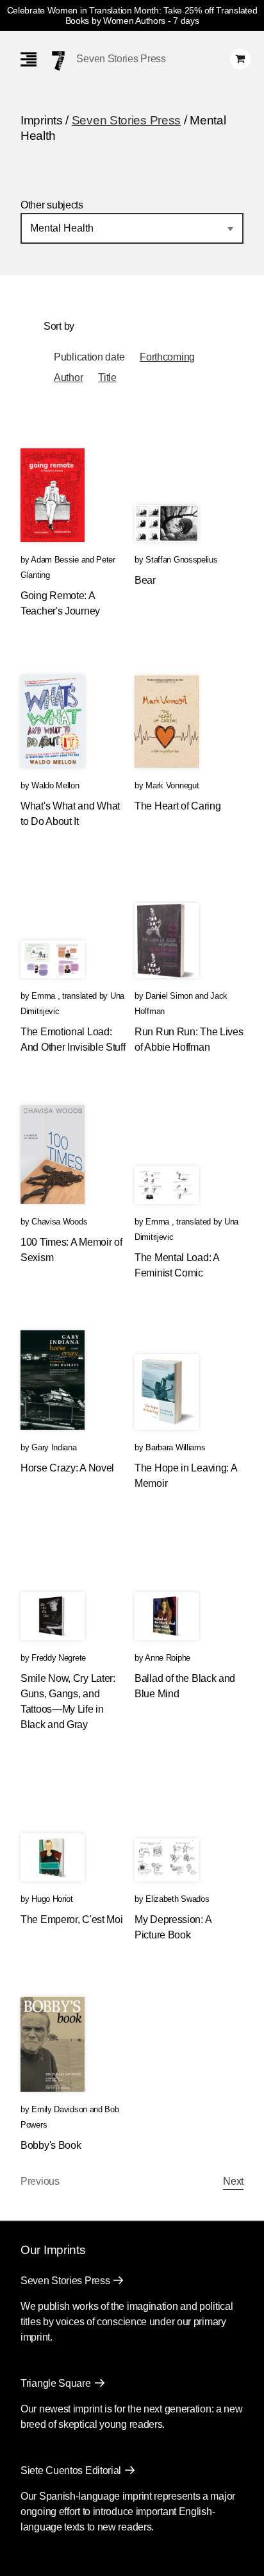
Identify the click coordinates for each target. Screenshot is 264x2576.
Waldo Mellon (55, 785)
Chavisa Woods (59, 1222)
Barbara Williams (175, 1447)
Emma (45, 996)
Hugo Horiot (52, 1899)
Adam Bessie (55, 560)
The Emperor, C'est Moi (71, 1919)
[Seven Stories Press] (58, 61)
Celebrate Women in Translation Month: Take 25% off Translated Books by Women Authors (132, 15)
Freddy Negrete (59, 1658)
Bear (145, 580)
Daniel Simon (169, 996)
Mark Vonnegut (172, 785)
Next (233, 2181)
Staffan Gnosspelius (181, 560)
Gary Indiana (54, 1447)
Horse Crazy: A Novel (67, 1468)
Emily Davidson (59, 2109)
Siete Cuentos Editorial (71, 2470)
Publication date (89, 357)
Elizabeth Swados (177, 1899)
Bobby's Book (51, 2145)
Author (68, 377)
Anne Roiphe (168, 1658)
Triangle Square (56, 2383)
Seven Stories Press (121, 59)
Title (107, 377)
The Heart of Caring (177, 806)
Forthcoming (167, 357)
